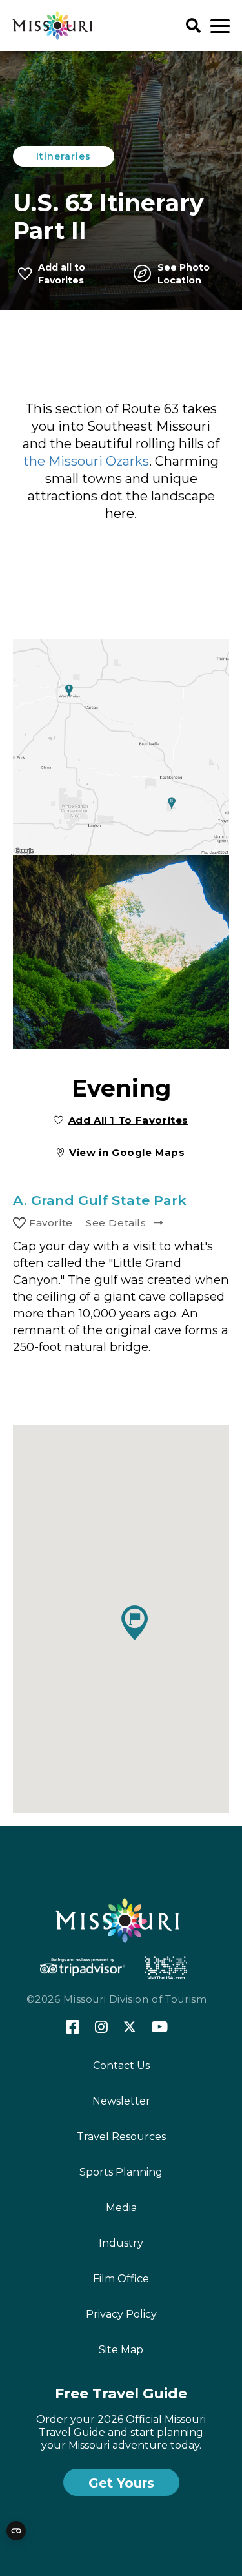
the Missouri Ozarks (86, 461)
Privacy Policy (121, 2314)
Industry (121, 2243)
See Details (116, 1223)
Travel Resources (121, 2137)
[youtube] (160, 2028)
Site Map (121, 2350)
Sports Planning (121, 2172)
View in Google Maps (127, 1152)
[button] (135, 1623)
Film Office (121, 2279)
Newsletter (121, 2101)
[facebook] (73, 2027)
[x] (130, 2028)
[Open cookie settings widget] (16, 2531)
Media (121, 2208)
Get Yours (121, 2483)
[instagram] (101, 2028)
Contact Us (121, 2066)
